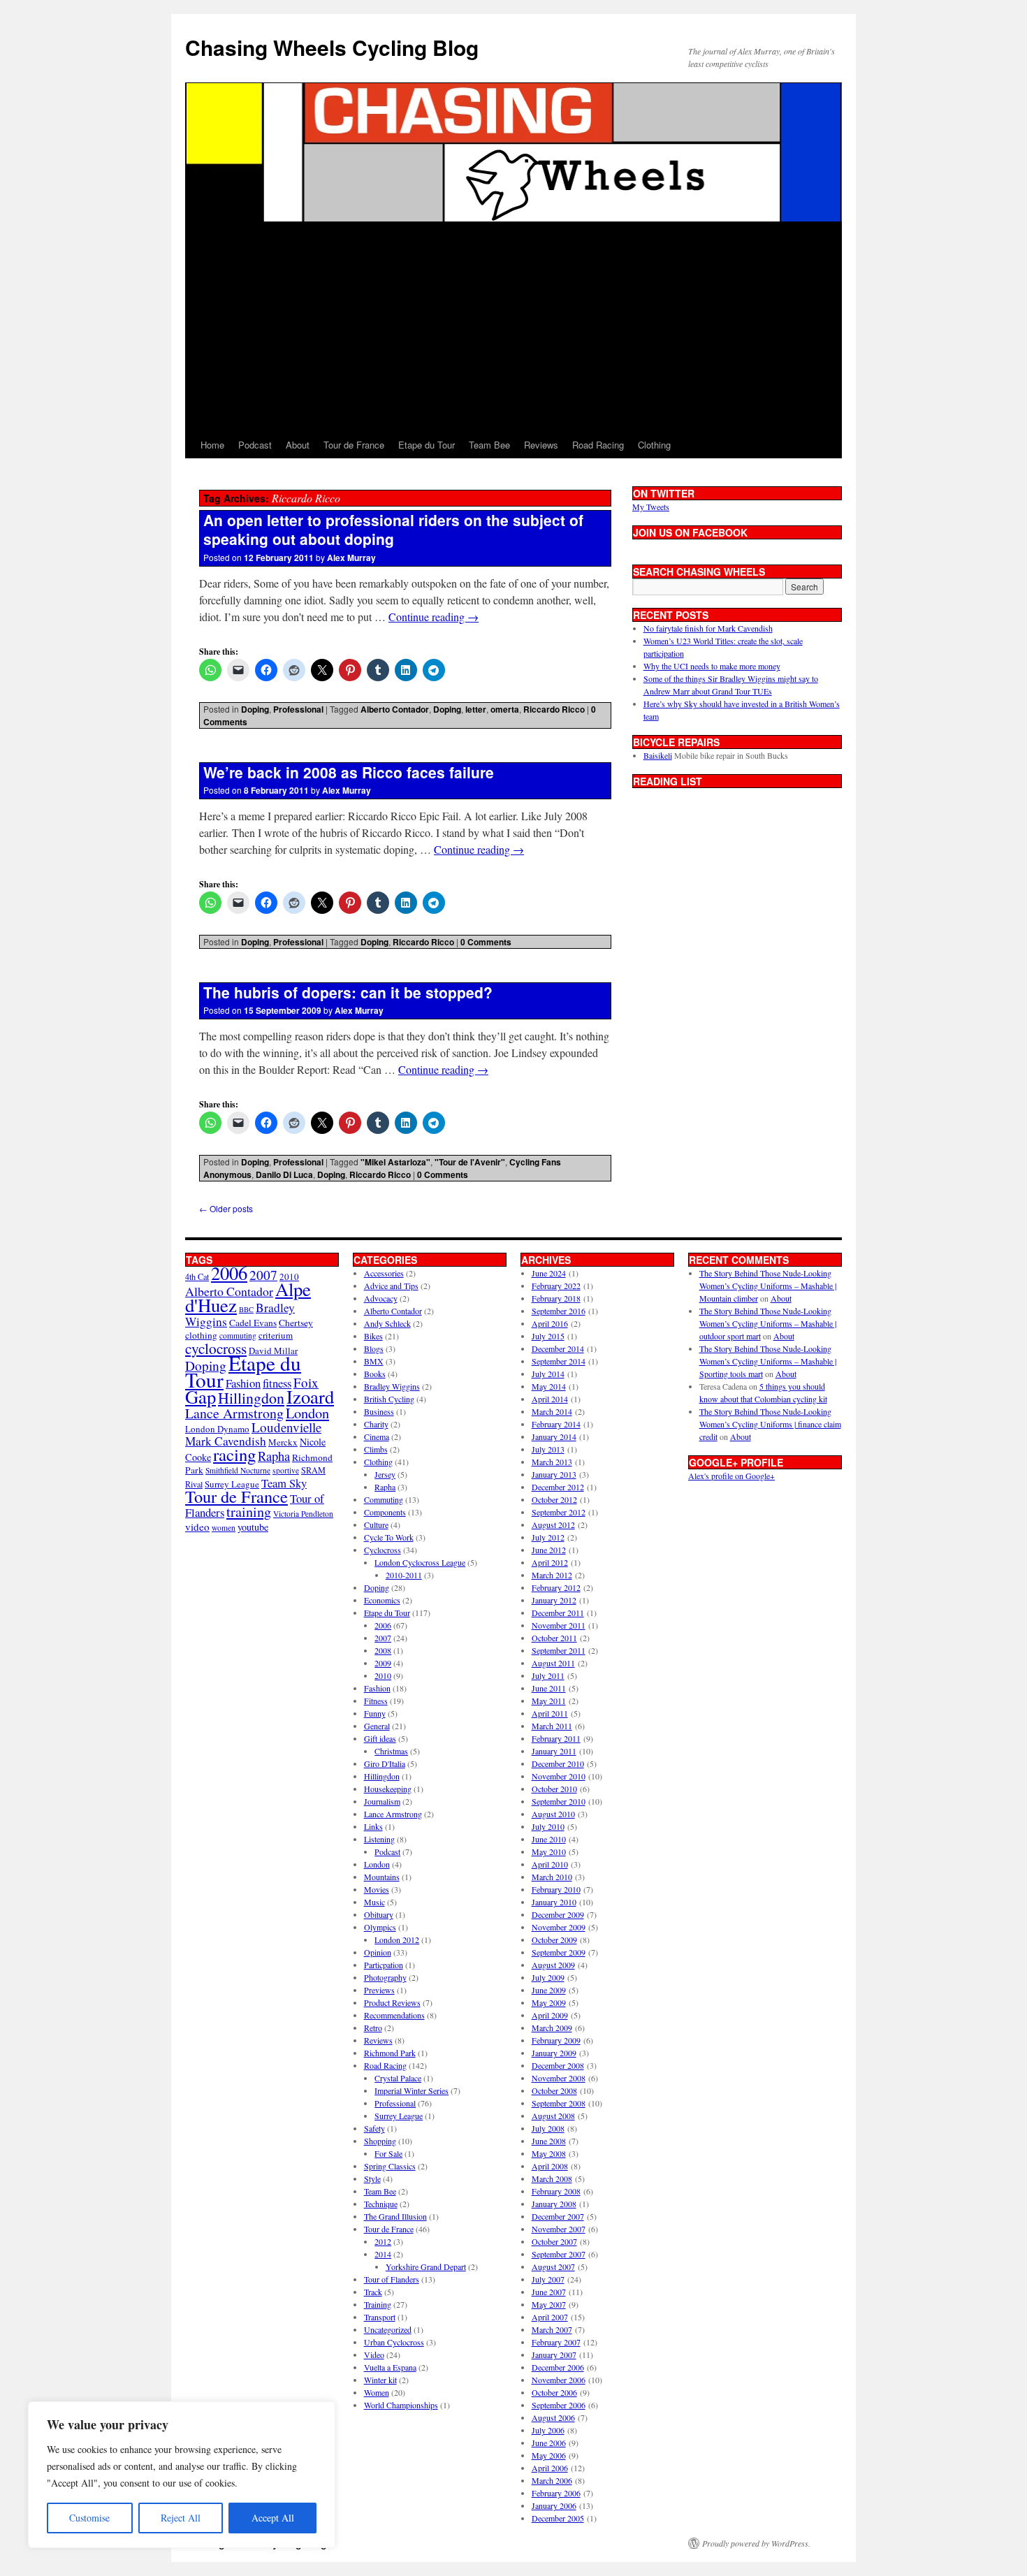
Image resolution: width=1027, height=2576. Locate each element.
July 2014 (548, 1374)
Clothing (654, 445)
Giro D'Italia (385, 1763)
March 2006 (552, 2480)
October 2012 (554, 1499)
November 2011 (559, 1625)
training (249, 1512)
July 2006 (548, 2430)
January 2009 (554, 2053)
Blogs (374, 1348)
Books (375, 1374)
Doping (255, 709)
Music (374, 1902)
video (197, 1527)
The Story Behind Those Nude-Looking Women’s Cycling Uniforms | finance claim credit (770, 1424)
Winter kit (380, 2380)
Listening (379, 1839)
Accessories (384, 1273)
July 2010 (548, 1826)
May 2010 (549, 1851)
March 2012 (552, 1575)
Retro (373, 2028)
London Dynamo (217, 1429)
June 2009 (549, 1990)
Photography (385, 1977)
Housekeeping (388, 1789)
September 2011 (559, 1650)
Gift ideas (380, 1738)
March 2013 (552, 1462)
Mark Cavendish (226, 1441)
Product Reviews (392, 2002)
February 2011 (556, 1738)
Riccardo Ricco (554, 709)
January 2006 (554, 2505)
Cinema (377, 1436)
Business (379, 1411)
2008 (383, 1650)
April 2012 (550, 1562)
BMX (374, 1361)
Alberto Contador (395, 709)
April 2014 (550, 1399)
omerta (505, 709)
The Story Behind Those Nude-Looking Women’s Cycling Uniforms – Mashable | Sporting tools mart (768, 1361)
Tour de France (354, 445)
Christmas (391, 1751)
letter (476, 709)
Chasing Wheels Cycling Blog (332, 47)
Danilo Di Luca (284, 1174)
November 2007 (559, 2229)
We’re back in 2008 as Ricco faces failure (349, 772)
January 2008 (554, 2204)
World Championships (401, 2405)
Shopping (380, 2141)
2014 (383, 2254)
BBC (246, 1309)
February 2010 (556, 1889)
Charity (376, 1424)
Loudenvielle (286, 1427)
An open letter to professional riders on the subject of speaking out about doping (393, 529)
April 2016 (550, 1323)
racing (234, 1454)
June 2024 (549, 1273)
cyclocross (216, 1348)
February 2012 (556, 1587)
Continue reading (434, 617)
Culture (376, 1525)
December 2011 (558, 1613)
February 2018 (556, 1298)
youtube (253, 1527)
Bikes (373, 1336)
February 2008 (556, 2191)
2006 (229, 1273)
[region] (182, 2475)
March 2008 (552, 2178)
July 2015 (548, 1336)
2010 (383, 1675)
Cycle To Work (389, 1537)
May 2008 (549, 2153)
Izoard (310, 1396)
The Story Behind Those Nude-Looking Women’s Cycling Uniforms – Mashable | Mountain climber (768, 1286)
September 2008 (559, 2103)
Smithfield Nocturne (238, 1470)
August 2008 (553, 2116)
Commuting (384, 1499)
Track (373, 2292)
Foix (306, 1382)
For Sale (388, 2153)
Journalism (382, 1801)
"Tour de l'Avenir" (470, 1162)
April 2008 (550, 2166)
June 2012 (549, 1550)
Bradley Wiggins (392, 1386)
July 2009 (548, 1977)
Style (372, 2178)
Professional (298, 709)
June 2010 (549, 1839)
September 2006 (559, 2405)
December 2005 (558, 2518)
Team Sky (284, 1483)
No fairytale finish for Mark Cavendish (708, 628)
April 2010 (550, 1864)
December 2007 (558, 2216)
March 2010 (552, 1877)
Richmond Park (390, 2053)
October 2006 (554, 2392)
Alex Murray (351, 558)
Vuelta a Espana (390, 2367)
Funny (375, 1713)
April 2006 (550, 2468)
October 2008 (554, 2090)
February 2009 (556, 2040)
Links (373, 1826)
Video (374, 2355)
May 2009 (549, 2002)
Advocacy (381, 1298)
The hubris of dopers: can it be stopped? (348, 992)
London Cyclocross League (420, 1562)
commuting (238, 1336)
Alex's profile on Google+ (731, 1476)
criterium (276, 1335)
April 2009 (550, 2015)
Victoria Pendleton (303, 1514)
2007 (263, 1275)
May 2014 (549, 1386)
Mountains (382, 1877)
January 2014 (554, 1436)
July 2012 (548, 1537)
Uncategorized (388, 2329)
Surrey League (232, 1484)
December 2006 (558, 2367)
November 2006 (559, 2380)
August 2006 (553, 2417)
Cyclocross (383, 1550)
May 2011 (549, 1701)
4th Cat (197, 1276)
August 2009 (553, 1965)
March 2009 (552, 2028)
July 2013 (548, 1449)
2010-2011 (404, 1575)
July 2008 (548, 2128)
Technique (381, 2204)
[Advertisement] (513, 327)
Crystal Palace (398, 2078)
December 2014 (558, 1348)
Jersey (385, 1474)
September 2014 (559, 1361)
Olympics (380, 1927)
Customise (89, 2518)
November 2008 (559, 2078)
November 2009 (559, 1927)
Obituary (379, 1914)
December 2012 (558, 1487)
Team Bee (489, 445)
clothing (201, 1335)
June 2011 (549, 1688)
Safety (374, 2128)
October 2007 (554, 2241)
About (298, 445)
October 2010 (554, 1789)
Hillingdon (251, 1398)
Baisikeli (658, 755)
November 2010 (559, 1776)
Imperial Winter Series (411, 2090)
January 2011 (554, 1751)
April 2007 (550, 2317)
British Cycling (389, 1399)
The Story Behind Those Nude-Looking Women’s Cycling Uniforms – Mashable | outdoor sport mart (768, 1323)
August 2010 (553, 1814)
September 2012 (559, 1512)
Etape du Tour (427, 445)
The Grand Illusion (395, 2216)
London (307, 1413)
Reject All (181, 2518)
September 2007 (559, 2254)
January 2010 (554, 1902)
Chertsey (296, 1323)
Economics (382, 1600)
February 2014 (556, 1424)
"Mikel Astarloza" (395, 1162)
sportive (286, 1470)
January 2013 (554, 1474)
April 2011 (550, 1713)
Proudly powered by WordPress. (756, 2543)
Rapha (274, 1456)
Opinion (378, 1952)
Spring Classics (390, 2166)
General (377, 1726)
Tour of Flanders (392, 2279)
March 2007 (552, 2329)
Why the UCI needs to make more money (712, 666)
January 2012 (554, 1600)
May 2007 (549, 2304)
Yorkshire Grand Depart (426, 2266)
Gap (201, 1396)
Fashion (243, 1383)
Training (378, 2304)
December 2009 (558, 1914)
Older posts (226, 1208)
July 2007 (548, 2279)
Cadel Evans (253, 1323)
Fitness (376, 1701)
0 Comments (486, 942)
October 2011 (554, 1638)
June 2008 (549, 2141)
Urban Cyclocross (394, 2342)
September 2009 (559, 1952)
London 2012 (397, 1940)
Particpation (384, 1965)
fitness (277, 1383)
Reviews (541, 445)
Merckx (283, 1442)
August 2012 (553, 1525)
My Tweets (651, 507)
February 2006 (556, 2493)
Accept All (273, 2518)
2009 (383, 1663)
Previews (379, 1990)
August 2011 (553, 1663)
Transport (380, 2317)
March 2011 (552, 1726)
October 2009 (554, 1940)
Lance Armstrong (234, 1413)
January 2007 (554, 2355)
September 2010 (559, 1801)
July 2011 (548, 1675)
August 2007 (553, 2266)
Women (377, 2392)
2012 (383, 2241)
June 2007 (549, 2292)
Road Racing (598, 445)
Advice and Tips (391, 1286)
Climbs (376, 1449)
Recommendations (394, 2015)
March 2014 (552, 1411)
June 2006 (549, 2443)
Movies (377, 1889)
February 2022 (556, 1286)
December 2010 (558, 1763)
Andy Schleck (387, 1323)
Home (212, 445)
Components (385, 1512)
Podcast (255, 445)
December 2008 (558, 2065)
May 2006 (549, 2455)
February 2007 (556, 2342)
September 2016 (559, 1311)
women (224, 1528)
